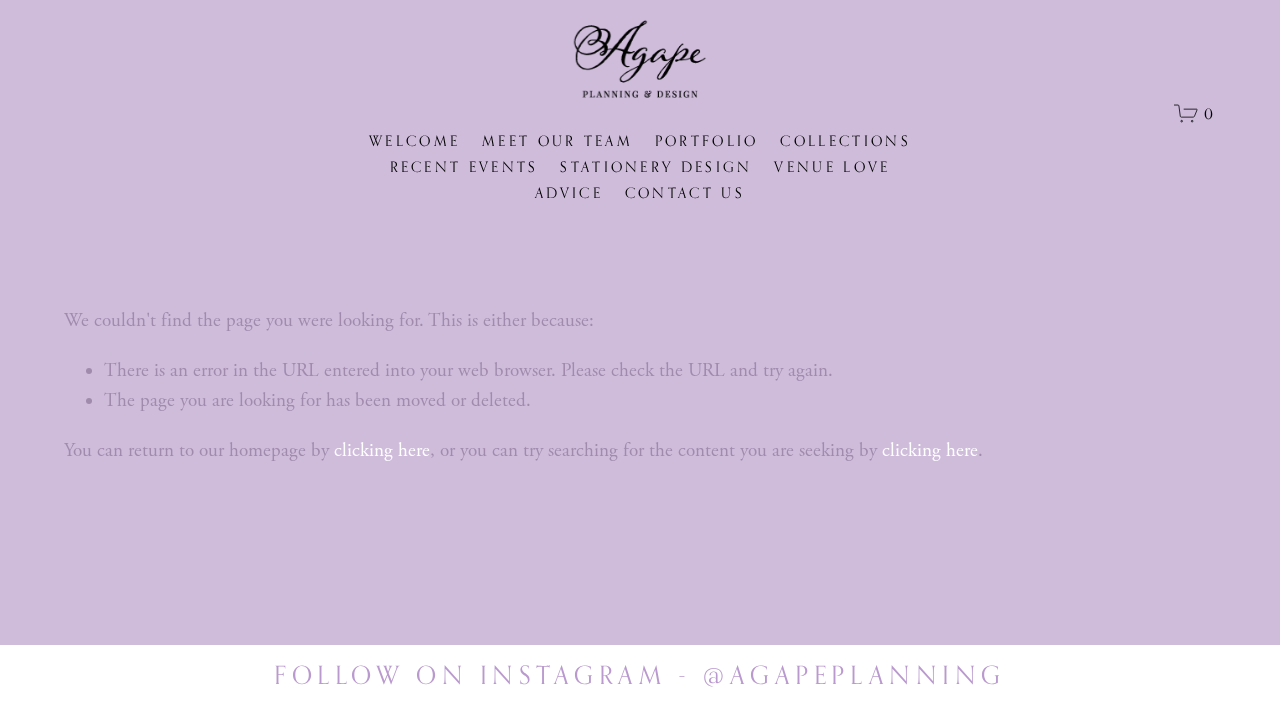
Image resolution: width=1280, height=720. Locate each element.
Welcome (414, 140)
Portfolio (707, 140)
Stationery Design (656, 166)
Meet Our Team (557, 140)
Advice (569, 192)
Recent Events (464, 166)
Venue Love (832, 166)
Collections (845, 140)
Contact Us (685, 192)
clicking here (382, 451)
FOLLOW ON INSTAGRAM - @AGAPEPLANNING (640, 675)
